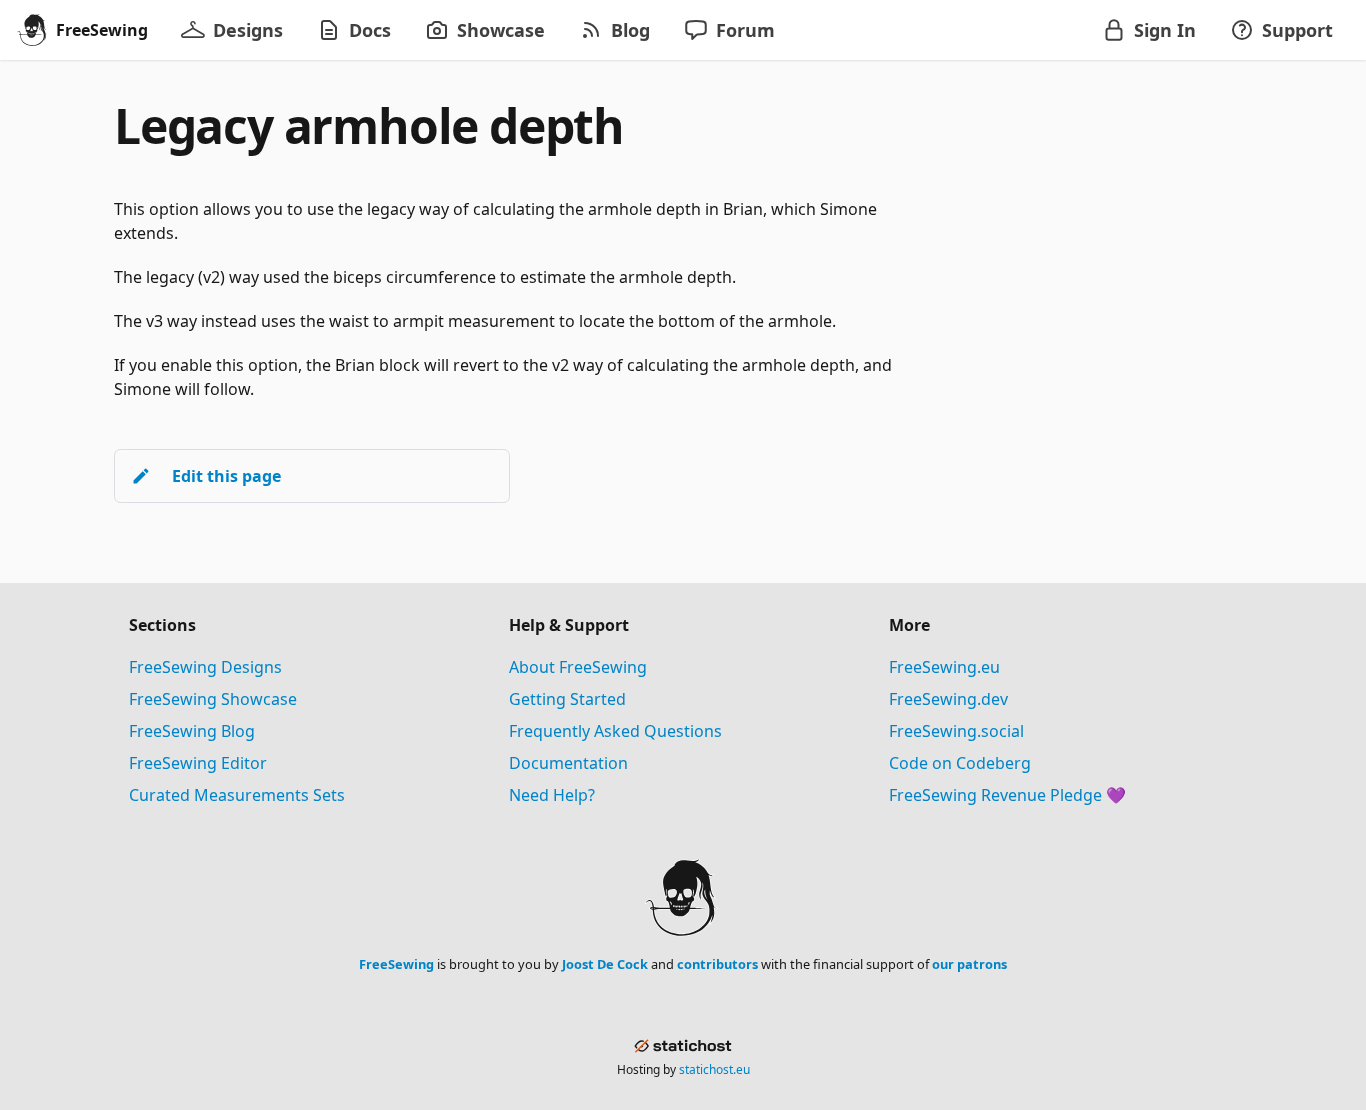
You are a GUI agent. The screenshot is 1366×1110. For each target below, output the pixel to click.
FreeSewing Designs (205, 667)
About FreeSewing (578, 667)
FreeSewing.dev (948, 699)
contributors (717, 964)
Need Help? (552, 795)
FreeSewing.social (956, 731)
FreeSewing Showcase (213, 699)
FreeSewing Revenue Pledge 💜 (1007, 795)
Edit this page (226, 476)
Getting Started (567, 699)
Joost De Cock (605, 964)
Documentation (568, 763)
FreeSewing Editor (198, 763)
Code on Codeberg (960, 763)
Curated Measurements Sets (237, 795)
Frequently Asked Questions (615, 731)
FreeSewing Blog (192, 731)
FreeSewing (396, 964)
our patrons (969, 964)
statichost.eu (714, 1069)
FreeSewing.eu (944, 667)
